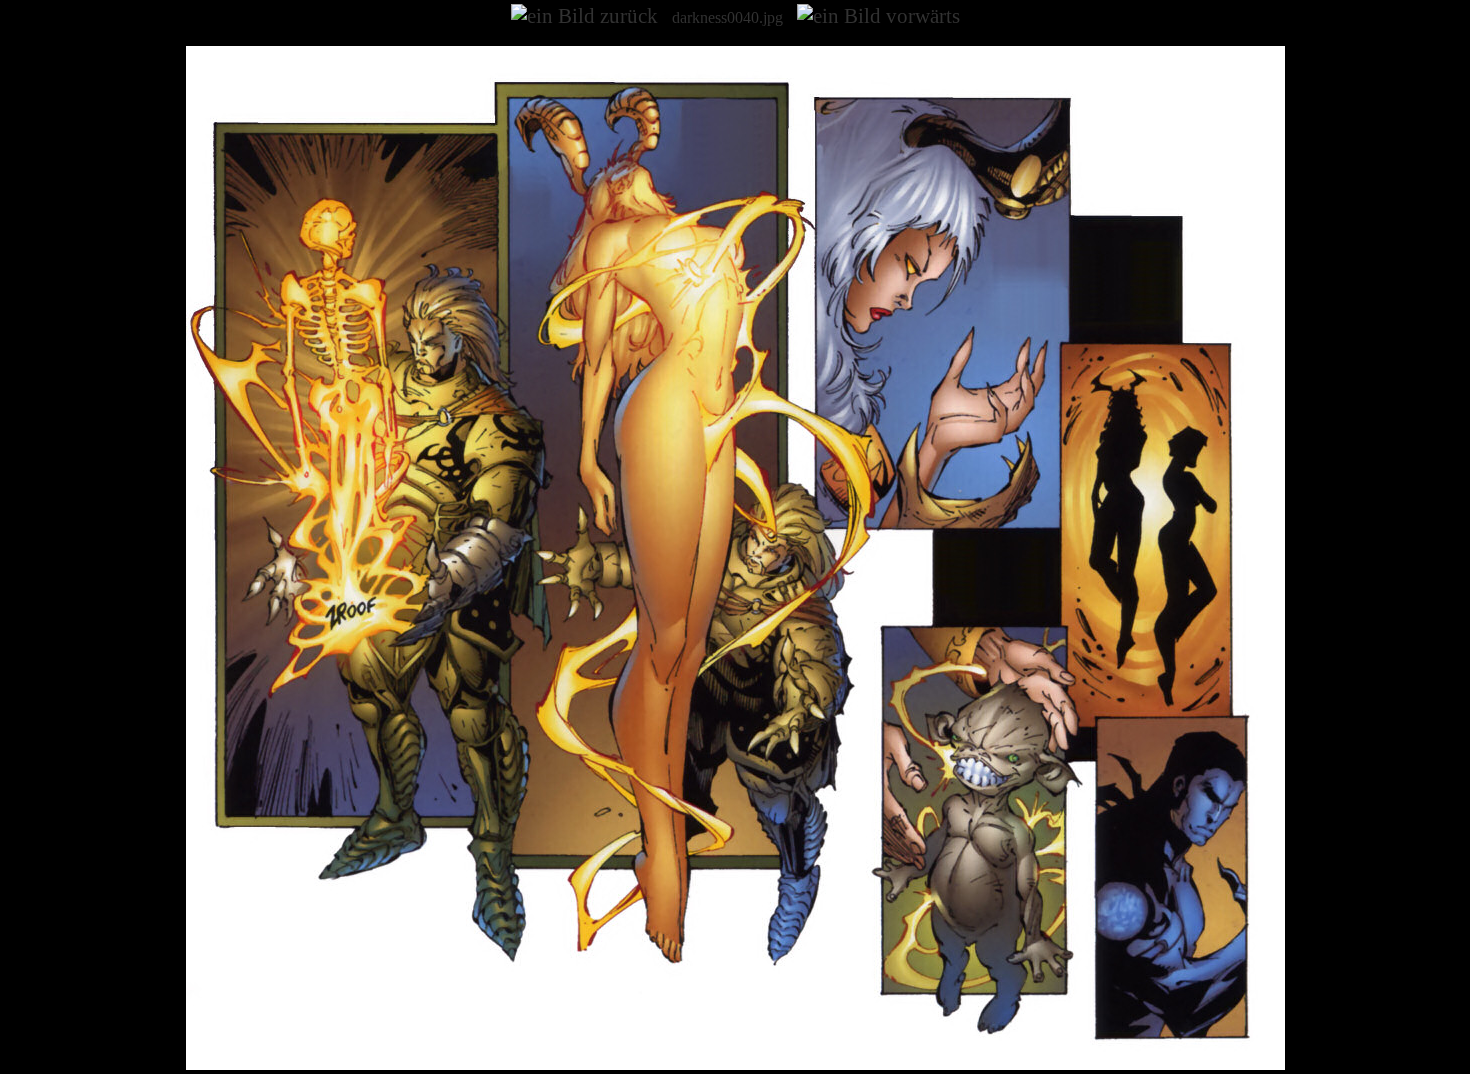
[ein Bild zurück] (584, 16)
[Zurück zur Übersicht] (735, 1064)
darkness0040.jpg (727, 17)
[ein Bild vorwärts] (878, 16)
